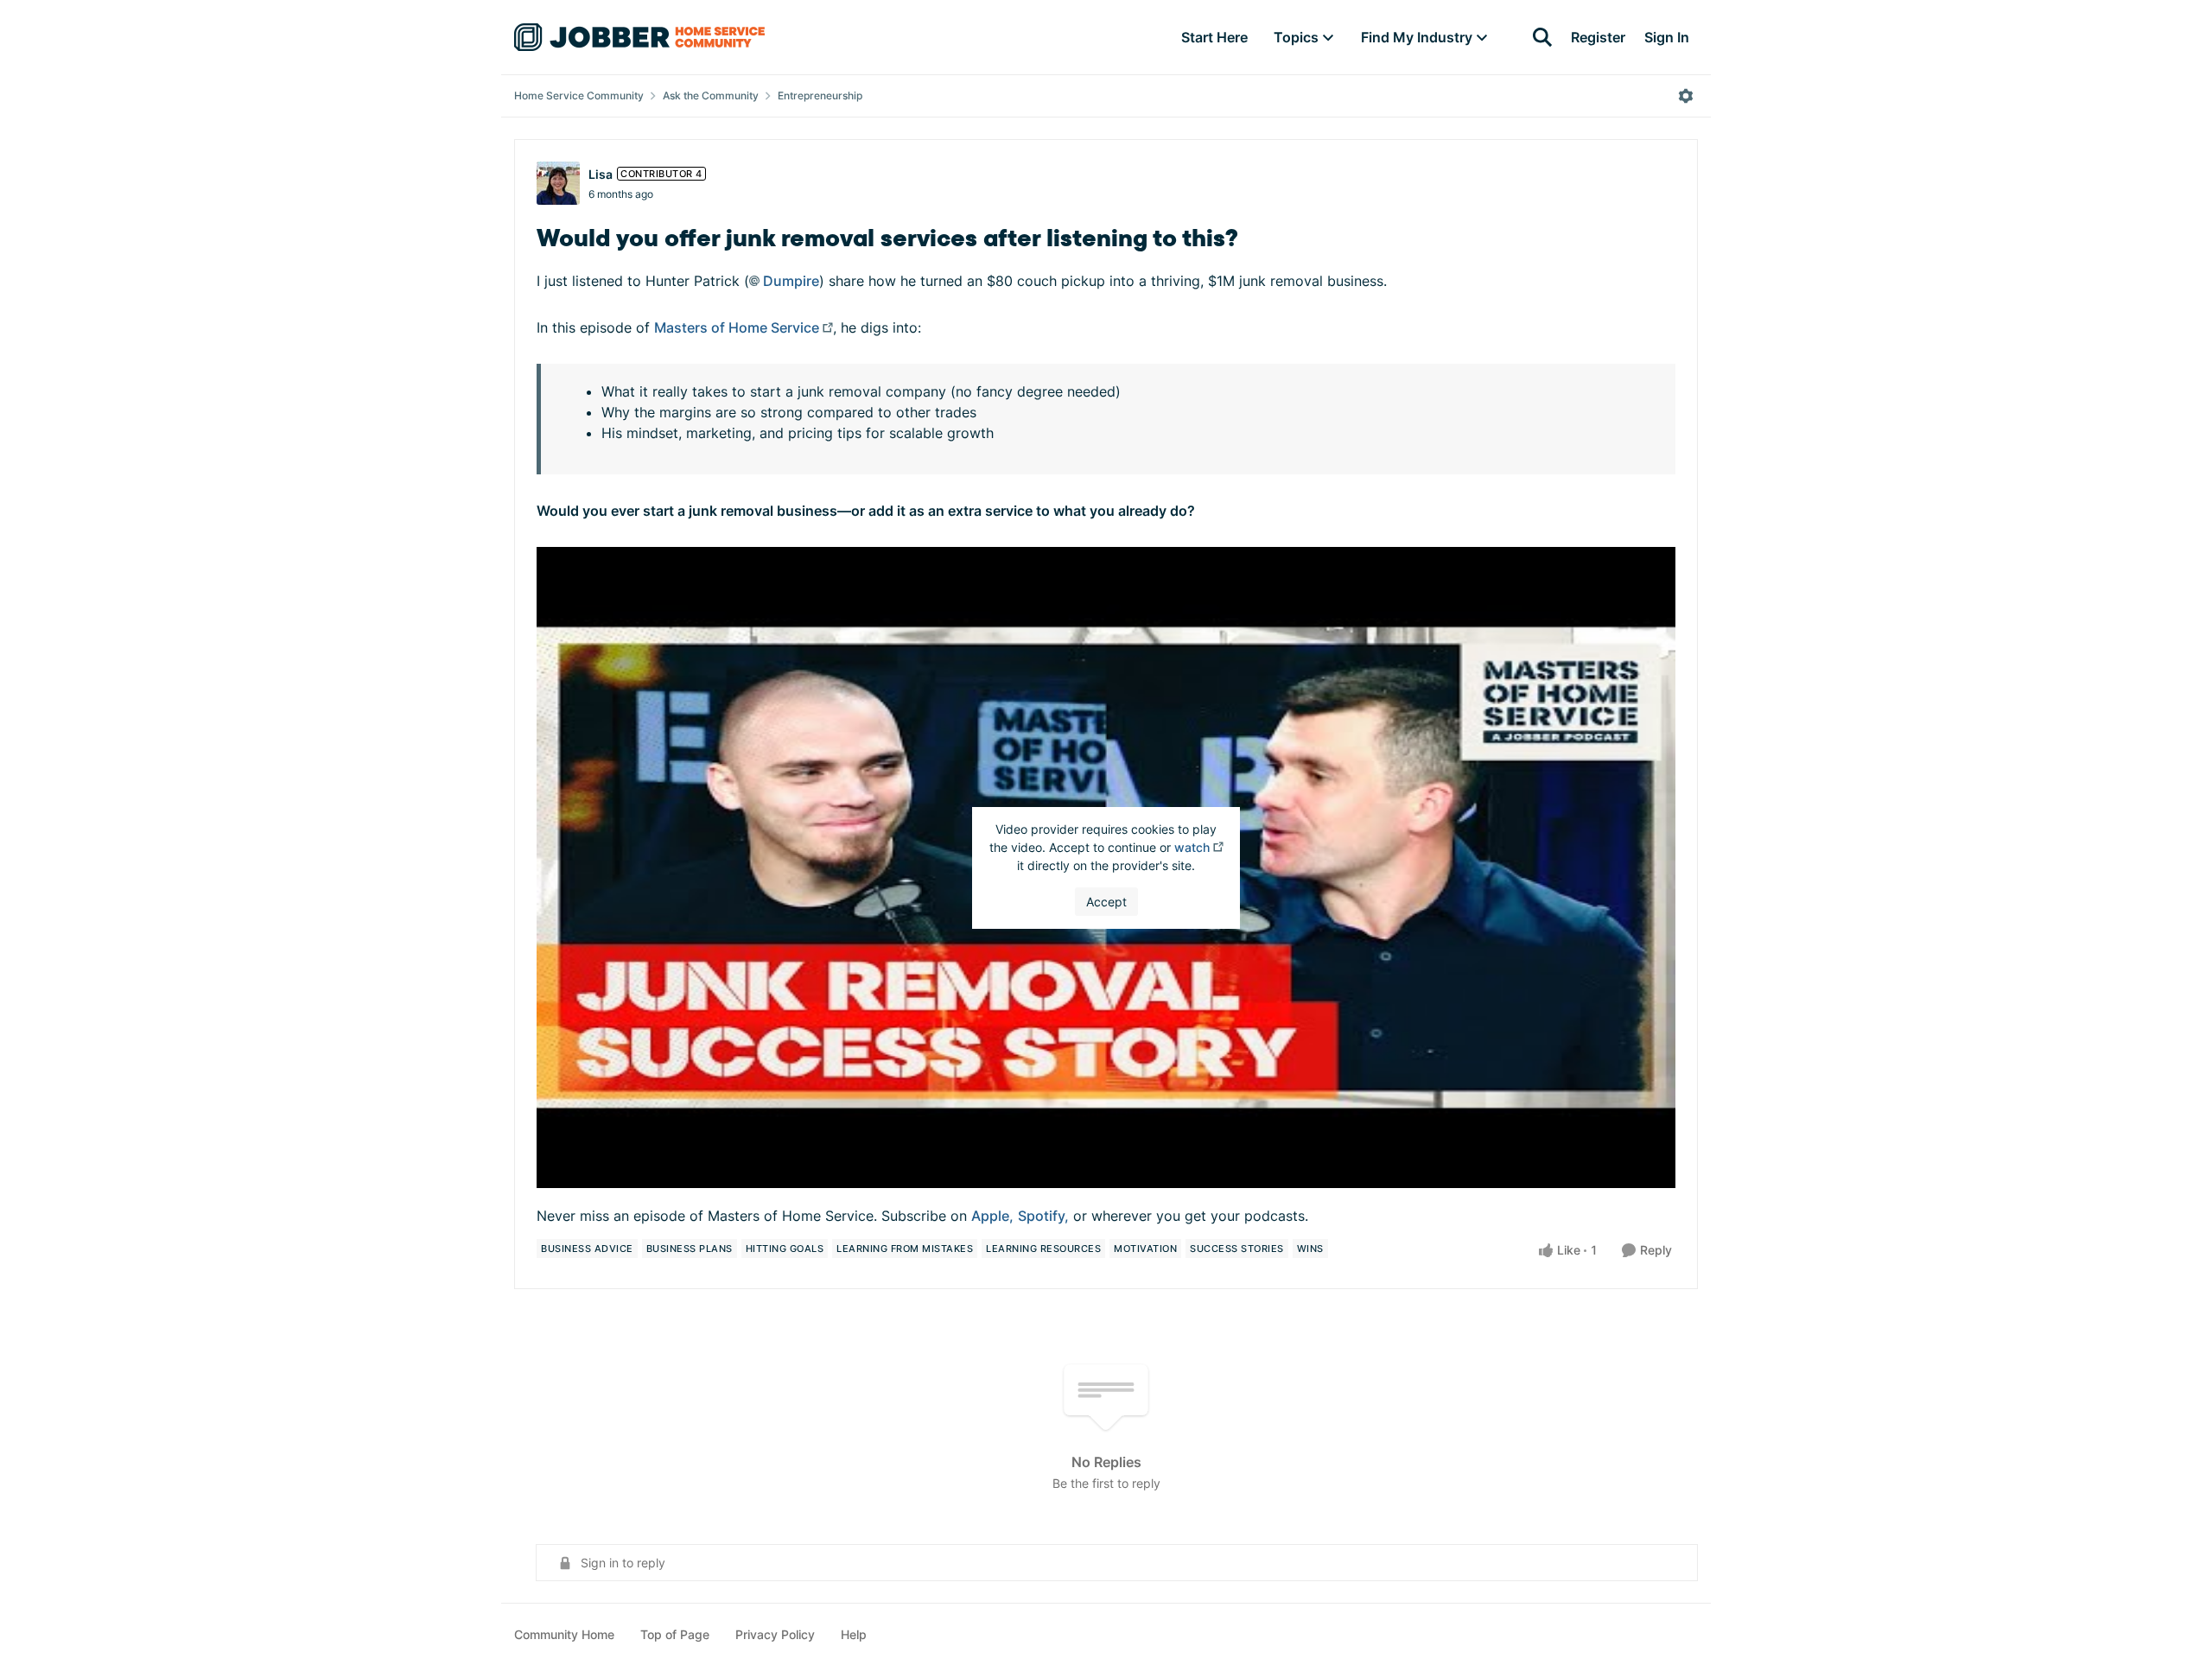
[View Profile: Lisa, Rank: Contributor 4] (558, 183)
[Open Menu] (1686, 96)
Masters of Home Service (737, 327)
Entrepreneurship (820, 95)
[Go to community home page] (639, 37)
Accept (1106, 902)
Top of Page (675, 1634)
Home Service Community (579, 95)
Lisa (601, 174)
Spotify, (1043, 1216)
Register (1598, 37)
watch (1192, 847)
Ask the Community (711, 95)
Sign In (1667, 37)
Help (854, 1634)
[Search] (1542, 37)
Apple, (992, 1216)
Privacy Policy (775, 1634)
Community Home (564, 1634)
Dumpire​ (791, 281)
